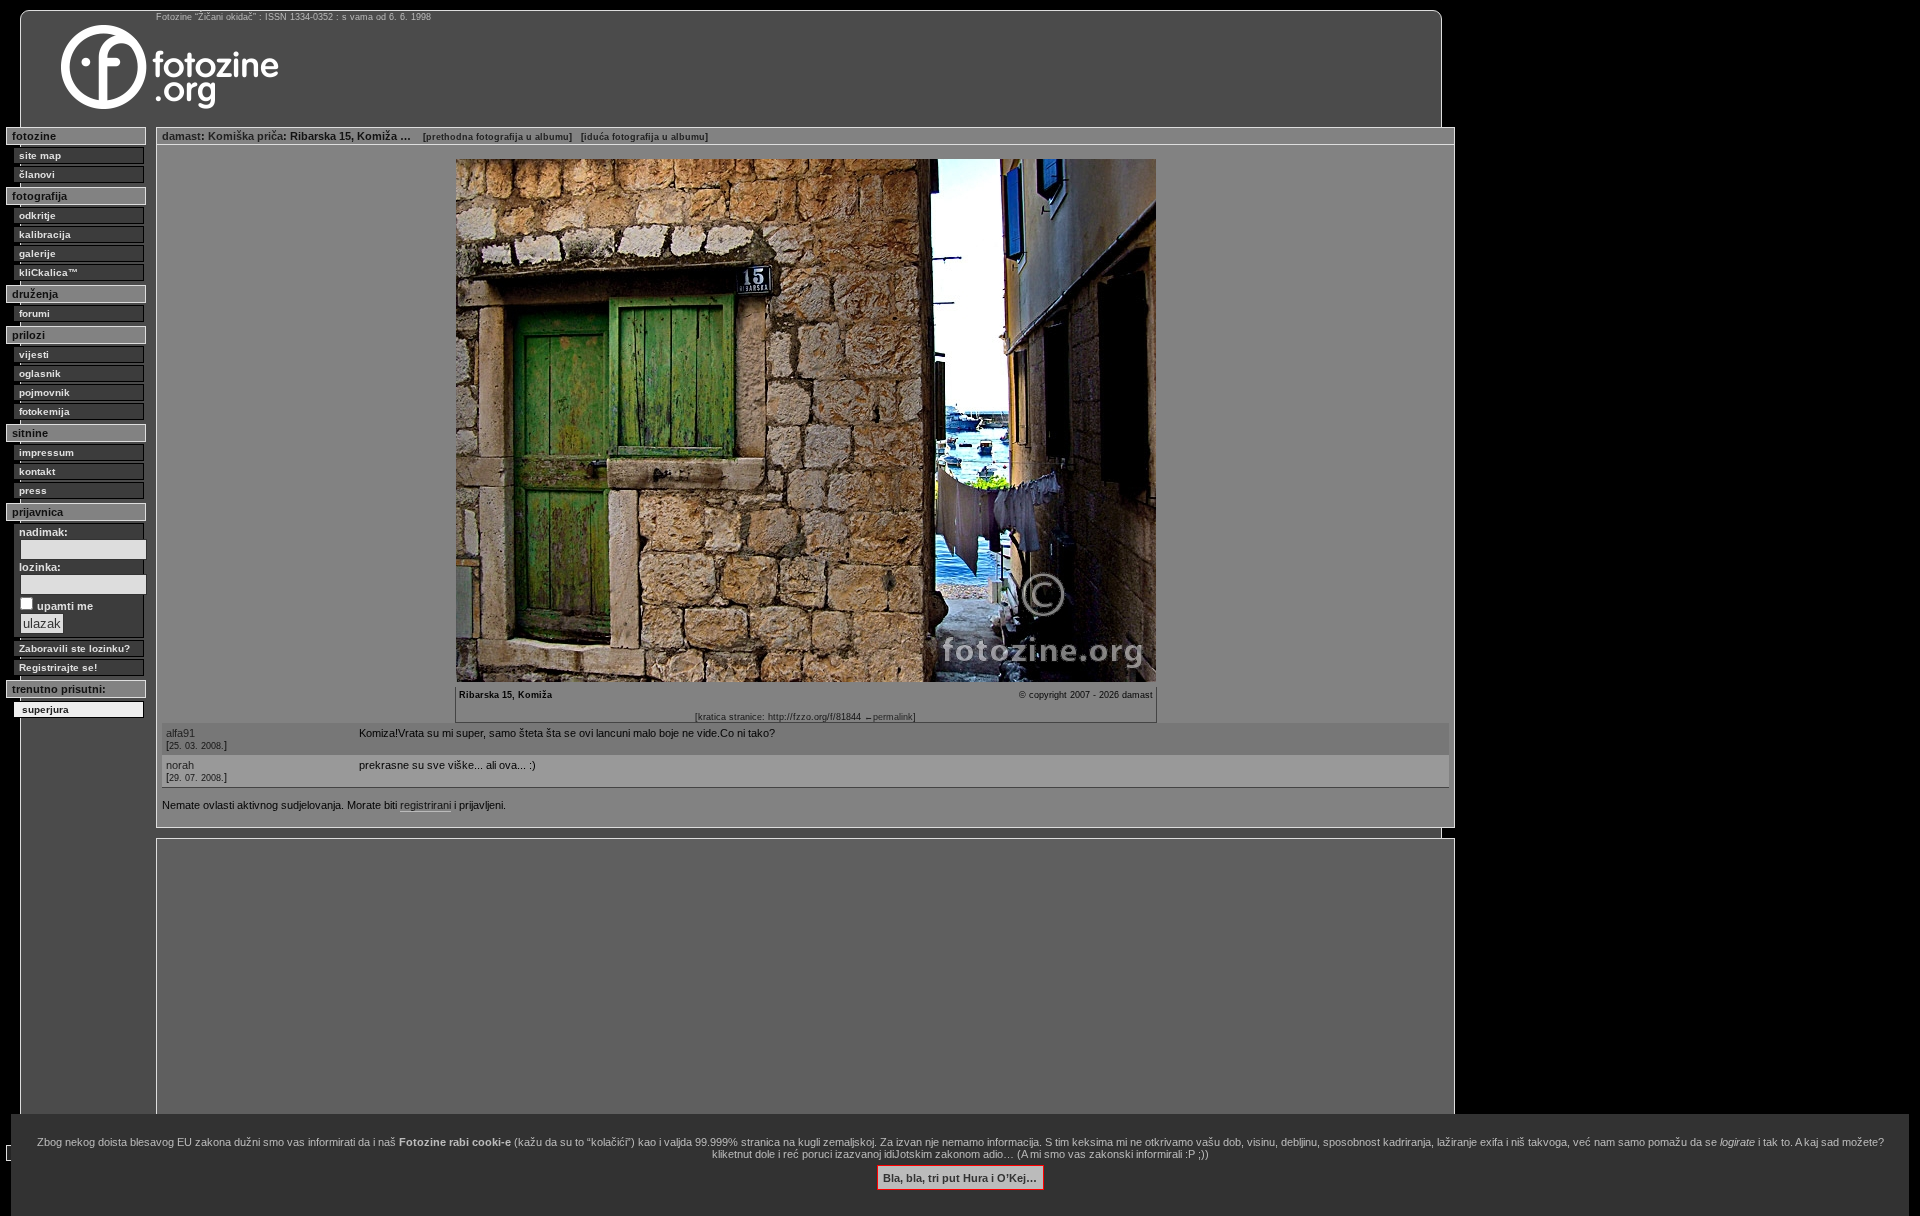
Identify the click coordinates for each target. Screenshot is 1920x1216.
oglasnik (40, 373)
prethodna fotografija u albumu (497, 137)
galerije (37, 253)
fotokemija (44, 411)
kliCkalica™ (48, 272)
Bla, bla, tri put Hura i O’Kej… (960, 1177)
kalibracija (45, 234)
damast (181, 136)
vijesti (34, 354)
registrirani (425, 805)
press (33, 490)
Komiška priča (245, 136)
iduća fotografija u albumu (644, 137)
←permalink (888, 717)
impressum (46, 452)
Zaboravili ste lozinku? (74, 648)
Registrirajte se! (58, 667)
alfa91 (180, 733)
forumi (34, 313)
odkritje (37, 215)
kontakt (37, 471)
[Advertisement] (762, 984)
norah (180, 765)
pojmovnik (44, 392)
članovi (37, 174)
